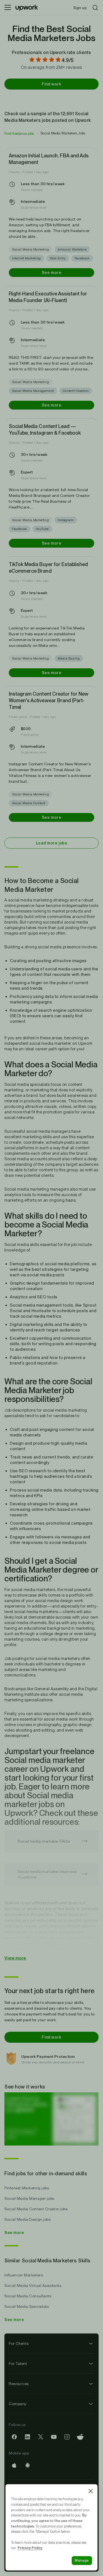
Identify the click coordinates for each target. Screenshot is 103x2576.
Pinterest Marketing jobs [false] (27, 2188)
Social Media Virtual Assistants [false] (33, 2286)
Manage (82, 2560)
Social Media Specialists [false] (27, 2306)
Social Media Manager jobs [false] (29, 2198)
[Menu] (8, 8)
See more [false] (51, 273)
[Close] (91, 2491)
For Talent (18, 2364)
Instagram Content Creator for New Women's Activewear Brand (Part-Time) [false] (49, 700)
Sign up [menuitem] (80, 8)
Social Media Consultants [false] (28, 2296)
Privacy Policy (30, 2548)
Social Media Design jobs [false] (27, 2219)
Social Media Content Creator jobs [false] (36, 2209)
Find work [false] (51, 84)
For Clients (19, 2343)
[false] (19, 133)
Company (18, 2404)
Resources (19, 2384)
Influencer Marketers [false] (24, 2275)
